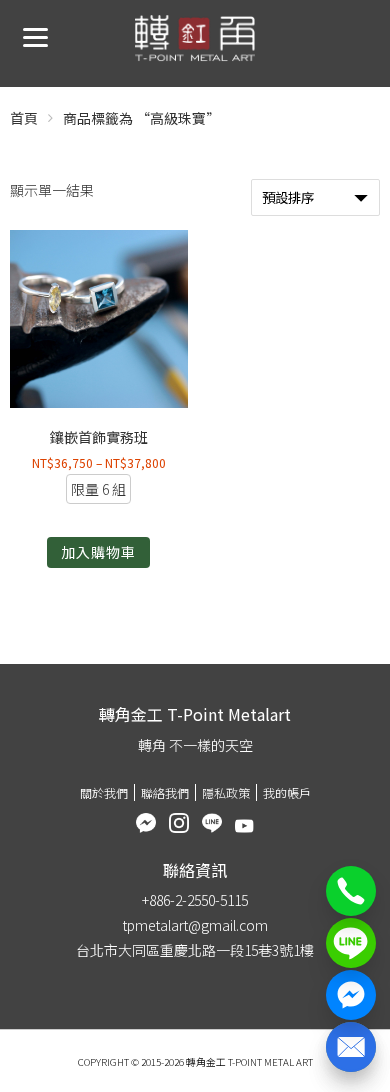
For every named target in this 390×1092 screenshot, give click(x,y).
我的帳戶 (287, 792)
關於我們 (104, 792)
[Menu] (35, 35)
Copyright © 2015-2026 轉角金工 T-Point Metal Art (195, 1062)
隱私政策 (226, 792)
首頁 (24, 118)
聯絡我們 (165, 792)
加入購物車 (98, 552)
